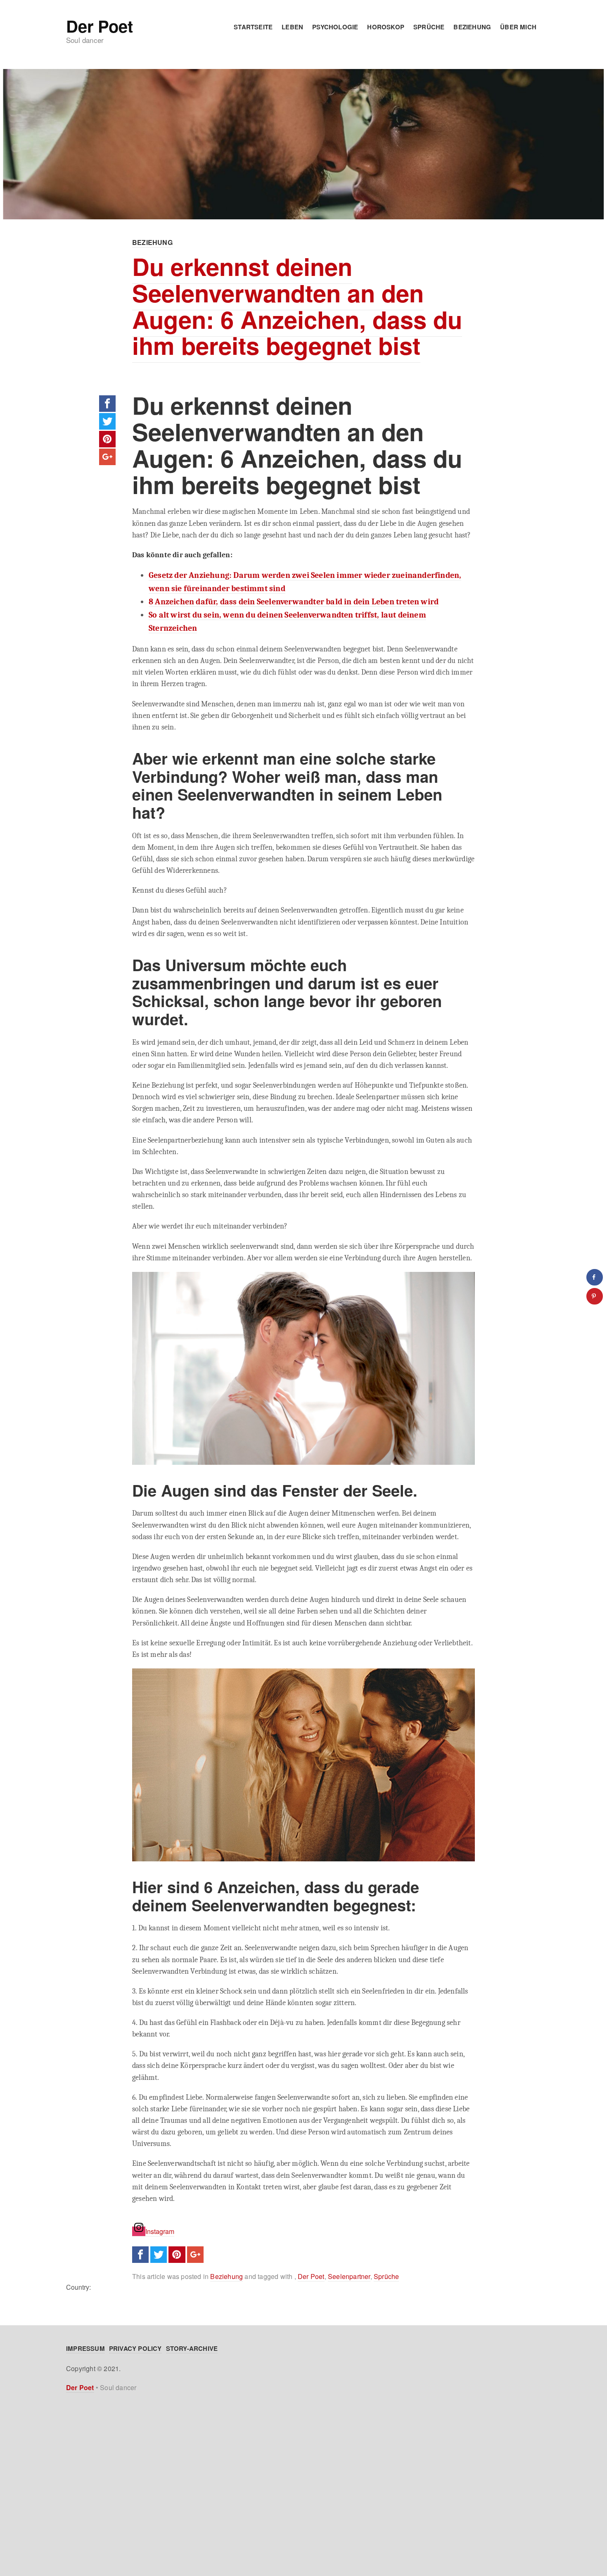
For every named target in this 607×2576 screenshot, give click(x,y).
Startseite (253, 27)
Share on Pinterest (107, 439)
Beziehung (472, 27)
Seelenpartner (349, 2276)
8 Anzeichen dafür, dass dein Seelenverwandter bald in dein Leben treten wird (294, 602)
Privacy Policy (135, 2348)
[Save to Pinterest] (595, 1296)
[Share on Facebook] (595, 1277)
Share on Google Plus (107, 457)
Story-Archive (192, 2348)
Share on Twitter (107, 421)
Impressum (85, 2348)
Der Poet (99, 26)
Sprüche (429, 27)
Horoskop (386, 27)
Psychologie (335, 27)
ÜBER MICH (518, 27)
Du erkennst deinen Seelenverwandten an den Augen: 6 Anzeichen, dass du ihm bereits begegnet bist (297, 306)
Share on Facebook (107, 404)
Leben (292, 27)
